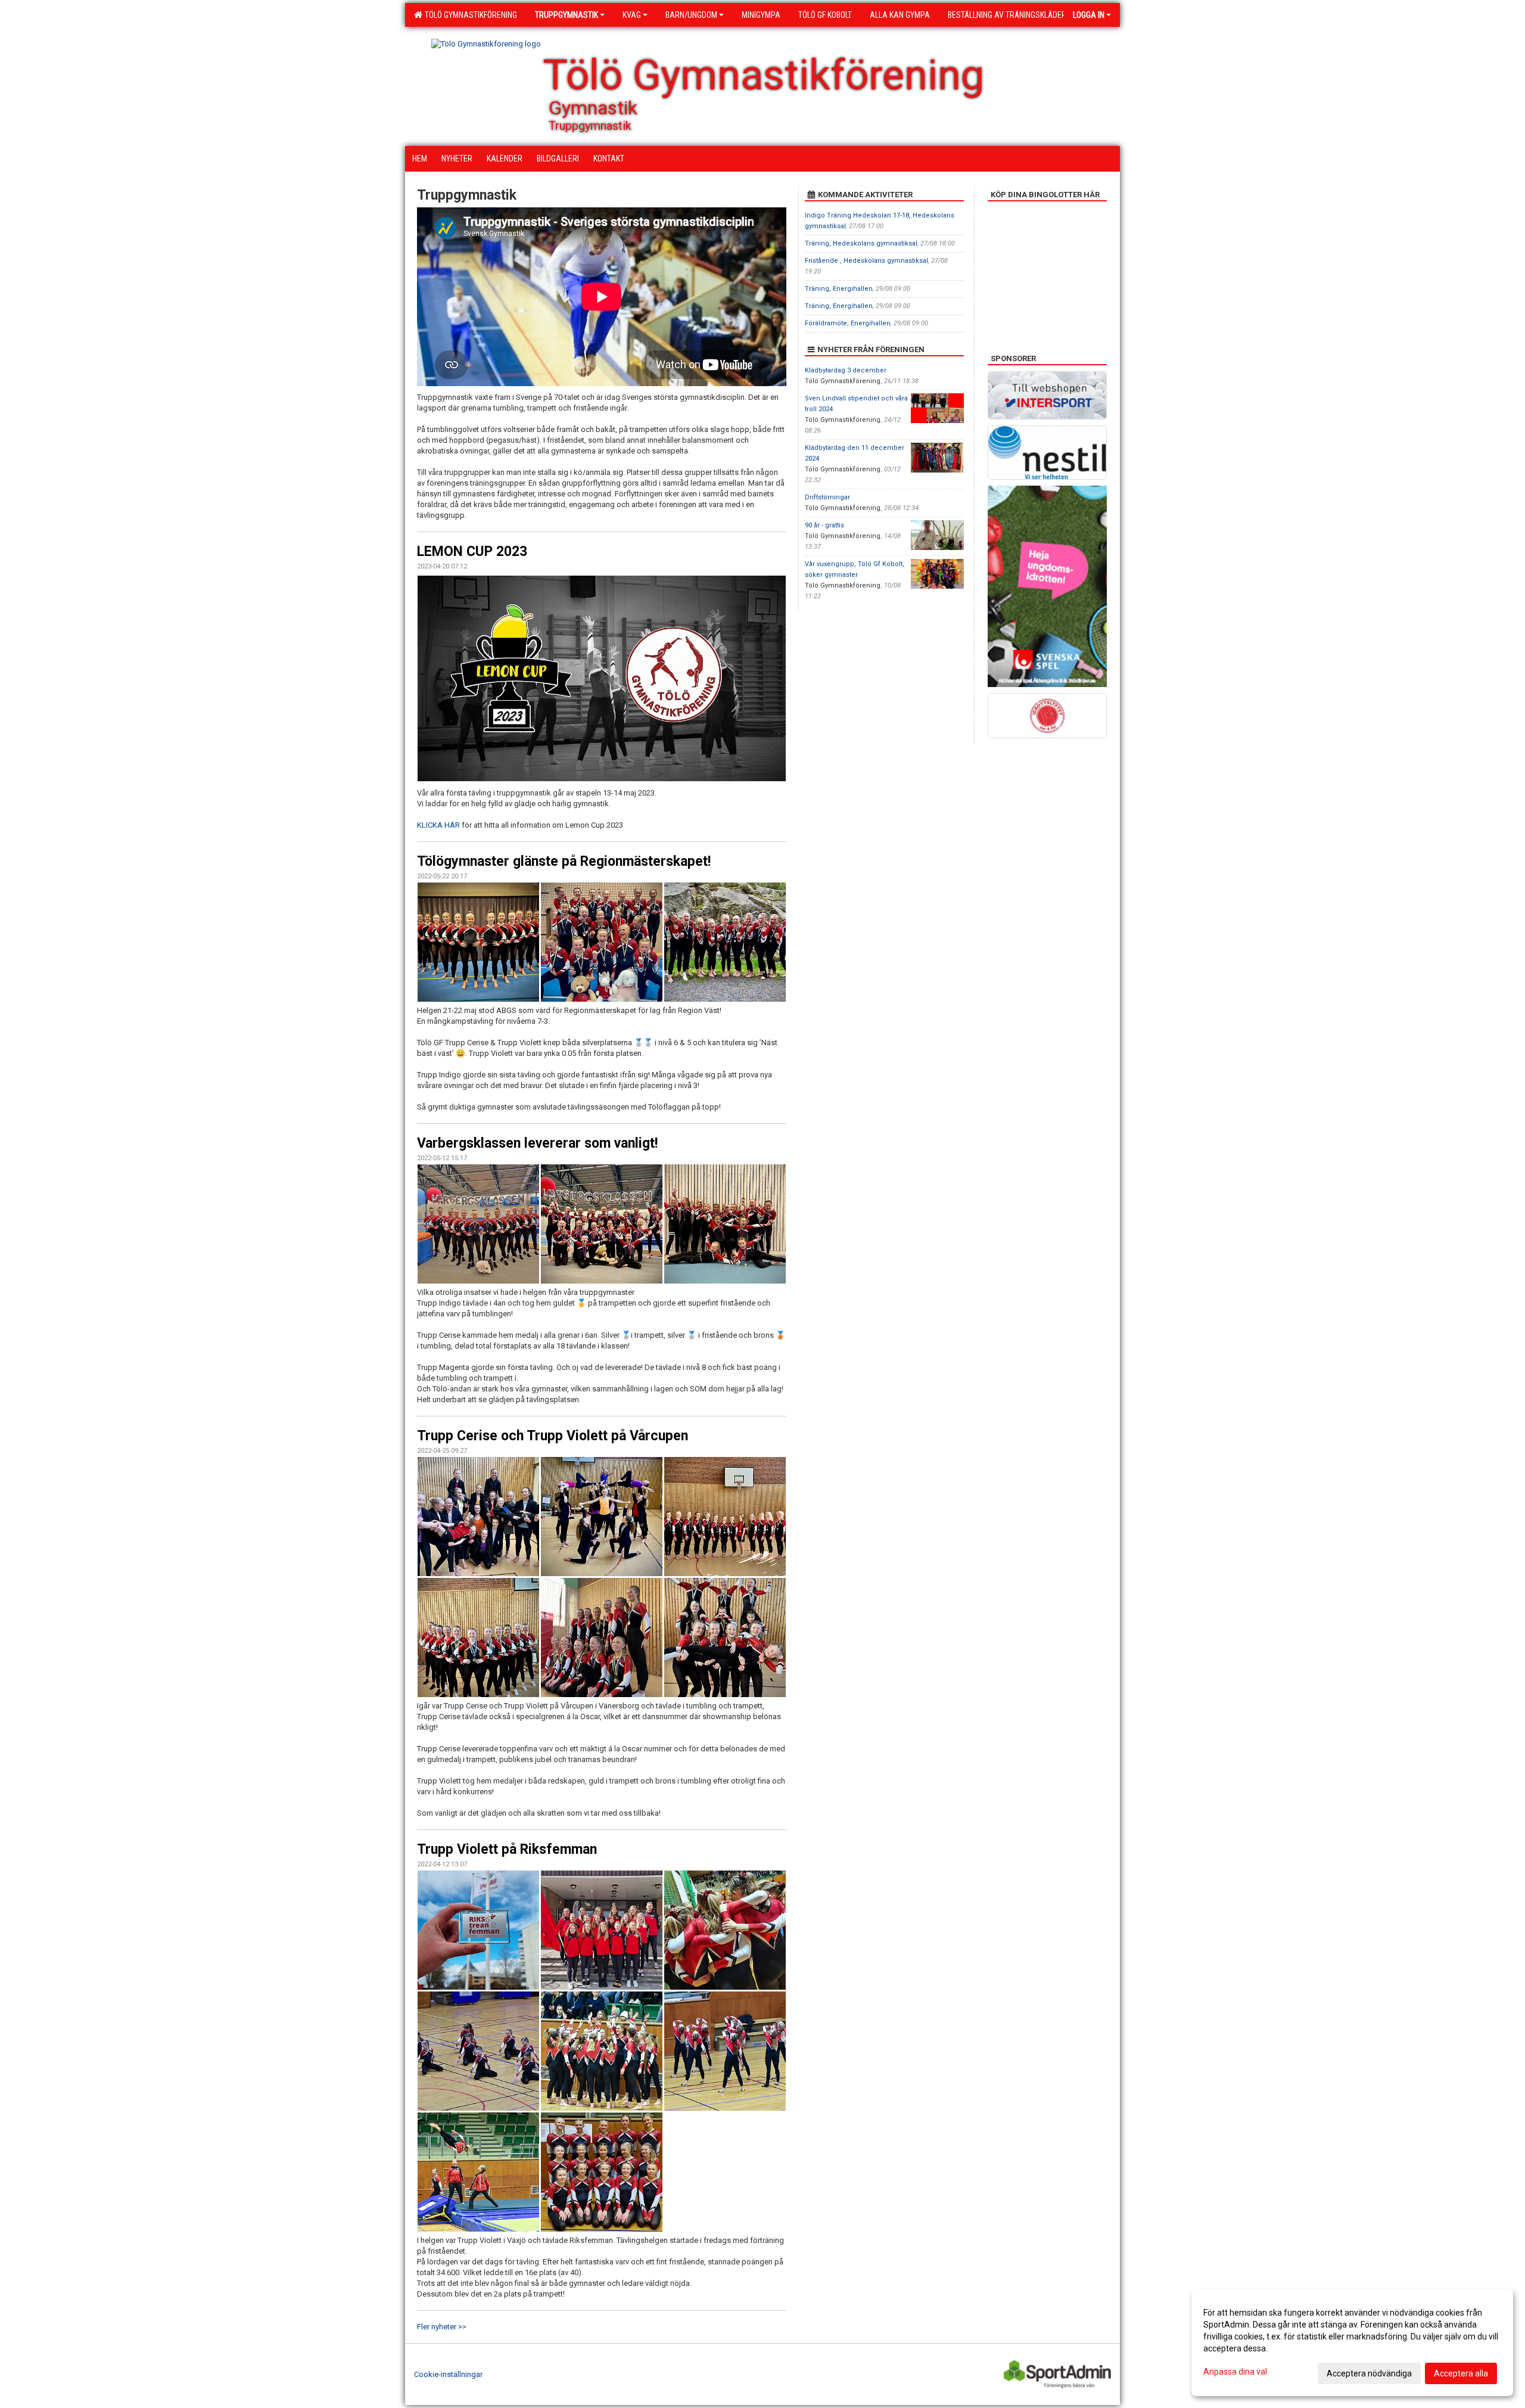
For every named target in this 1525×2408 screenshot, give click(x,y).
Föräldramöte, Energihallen (848, 323)
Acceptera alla (1461, 2373)
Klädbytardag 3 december (846, 370)
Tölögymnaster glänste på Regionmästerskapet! (564, 861)
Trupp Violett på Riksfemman (507, 1849)
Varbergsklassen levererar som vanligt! (537, 1143)
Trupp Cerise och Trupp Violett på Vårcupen (553, 1436)
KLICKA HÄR (439, 825)
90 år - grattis (824, 525)
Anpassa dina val (1235, 2372)
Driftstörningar (827, 497)
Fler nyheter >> (442, 2327)
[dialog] (1352, 2342)
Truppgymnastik (567, 15)
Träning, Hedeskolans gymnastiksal (861, 243)
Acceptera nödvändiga (1369, 2373)
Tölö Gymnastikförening (469, 15)
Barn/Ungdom (691, 15)
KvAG (632, 15)
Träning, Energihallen (839, 289)
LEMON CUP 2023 (472, 551)
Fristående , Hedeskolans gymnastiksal (866, 261)
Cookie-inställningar (448, 2374)
